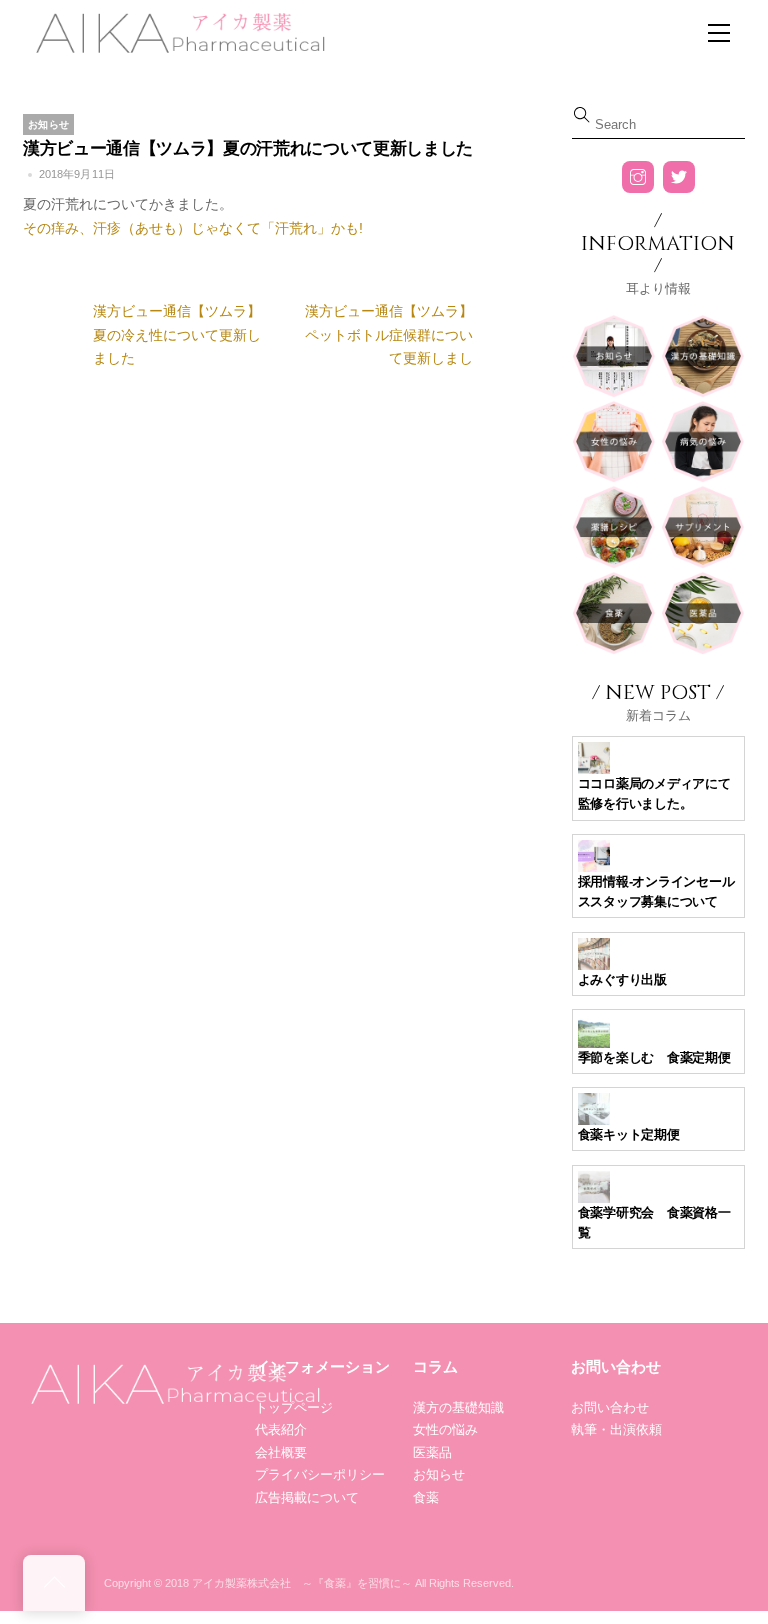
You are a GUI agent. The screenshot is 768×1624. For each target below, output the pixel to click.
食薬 (426, 1497)
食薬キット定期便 (629, 1134)
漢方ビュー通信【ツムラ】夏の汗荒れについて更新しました (248, 148)
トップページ (294, 1407)
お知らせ (48, 124)
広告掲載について (307, 1497)
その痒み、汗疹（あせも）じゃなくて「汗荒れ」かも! (193, 228)
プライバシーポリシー (320, 1474)
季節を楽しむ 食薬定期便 (654, 1057)
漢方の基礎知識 (458, 1407)
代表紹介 (281, 1429)
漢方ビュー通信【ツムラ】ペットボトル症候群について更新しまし (389, 335)
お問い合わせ (610, 1407)
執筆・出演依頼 (616, 1429)
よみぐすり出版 (622, 979)
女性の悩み (445, 1429)
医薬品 (432, 1452)
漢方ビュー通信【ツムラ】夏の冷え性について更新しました (177, 335)
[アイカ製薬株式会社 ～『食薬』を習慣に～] (178, 30)
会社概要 (281, 1452)
